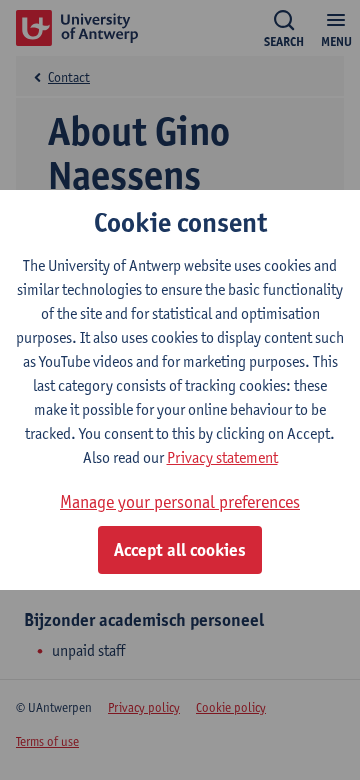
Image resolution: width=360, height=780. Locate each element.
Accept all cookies (180, 550)
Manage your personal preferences (180, 501)
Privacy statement (222, 457)
